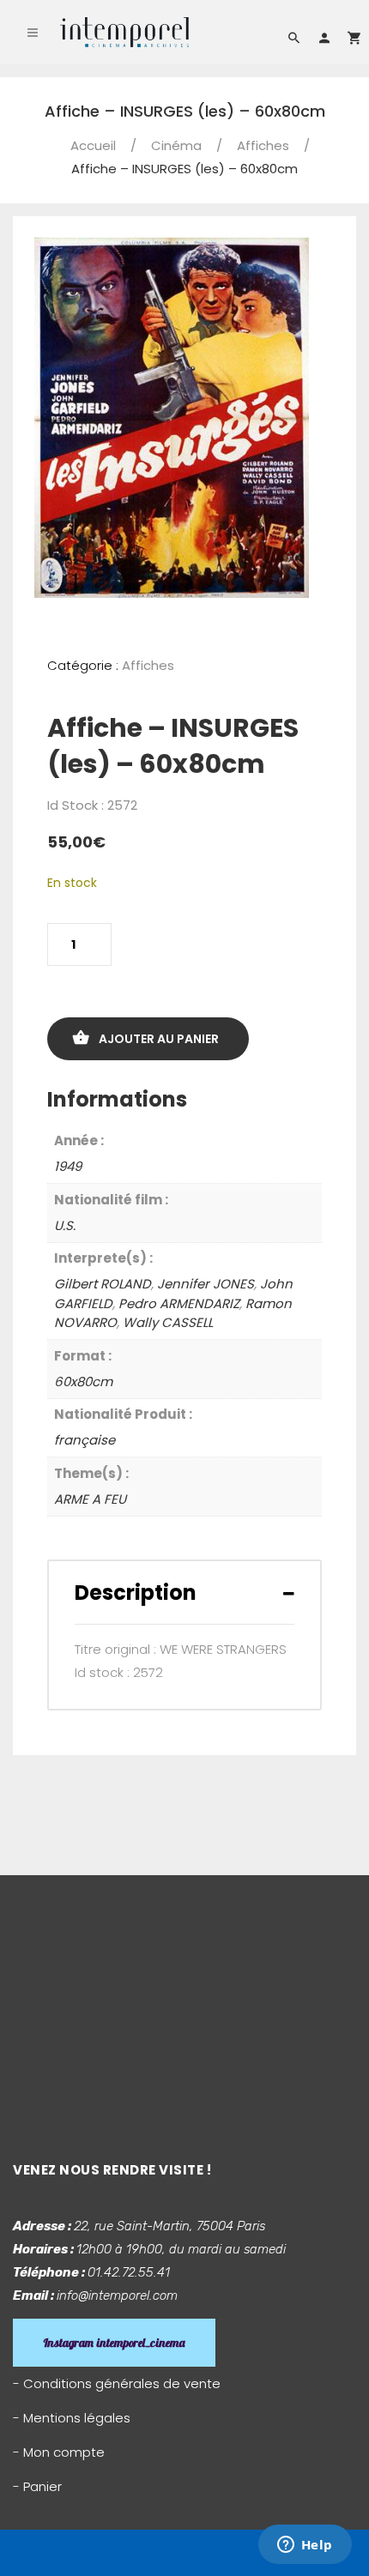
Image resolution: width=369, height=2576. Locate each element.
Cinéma (176, 145)
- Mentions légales (72, 2418)
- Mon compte (59, 2452)
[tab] (184, 1593)
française (85, 1440)
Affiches (263, 145)
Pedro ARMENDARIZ (179, 1303)
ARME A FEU (90, 1499)
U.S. (65, 1225)
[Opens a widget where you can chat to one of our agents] (305, 2546)
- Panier (37, 2486)
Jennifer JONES (206, 1284)
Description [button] (136, 1593)
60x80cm (83, 1382)
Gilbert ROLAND (103, 1284)
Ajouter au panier (159, 1039)
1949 (68, 1166)
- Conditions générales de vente (117, 2383)
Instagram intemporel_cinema (114, 2343)
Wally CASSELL (168, 1322)
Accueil (93, 145)
